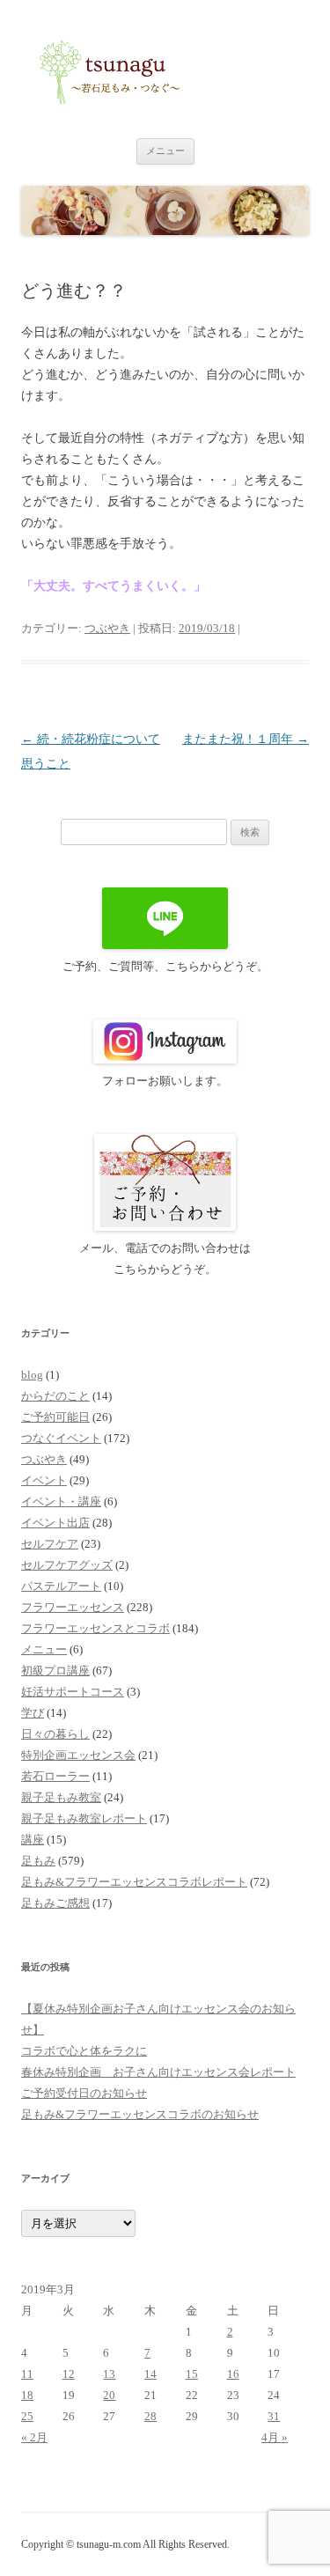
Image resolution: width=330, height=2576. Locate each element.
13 (109, 2374)
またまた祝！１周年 (246, 739)
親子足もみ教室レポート (84, 1818)
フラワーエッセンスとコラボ (95, 1628)
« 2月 (34, 2437)
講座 (33, 1840)
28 (150, 2416)
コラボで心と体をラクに (84, 2051)
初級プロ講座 (55, 1671)
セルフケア (50, 1544)
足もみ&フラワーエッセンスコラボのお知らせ (140, 2114)
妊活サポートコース (73, 1692)
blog (32, 1375)
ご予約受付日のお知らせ (84, 2093)
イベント (44, 1480)
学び (33, 1713)
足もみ (38, 1861)
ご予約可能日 (55, 1417)
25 (27, 2416)
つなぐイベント (61, 1438)
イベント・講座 (61, 1501)
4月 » (275, 2437)
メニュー (165, 151)
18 (27, 2395)
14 (150, 2374)
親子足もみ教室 (61, 1797)
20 (109, 2395)
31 (274, 2416)
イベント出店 (55, 1523)
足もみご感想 (55, 1903)
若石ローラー (55, 1776)
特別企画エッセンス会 (78, 1755)
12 (69, 2374)
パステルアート (61, 1586)
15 (192, 2374)
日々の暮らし (55, 1734)
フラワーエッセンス (73, 1607)
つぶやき (107, 628)
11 (27, 2374)
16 (233, 2374)
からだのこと (55, 1396)
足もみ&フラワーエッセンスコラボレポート (134, 1882)
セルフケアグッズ (67, 1565)
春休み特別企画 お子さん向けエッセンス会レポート (158, 2072)
